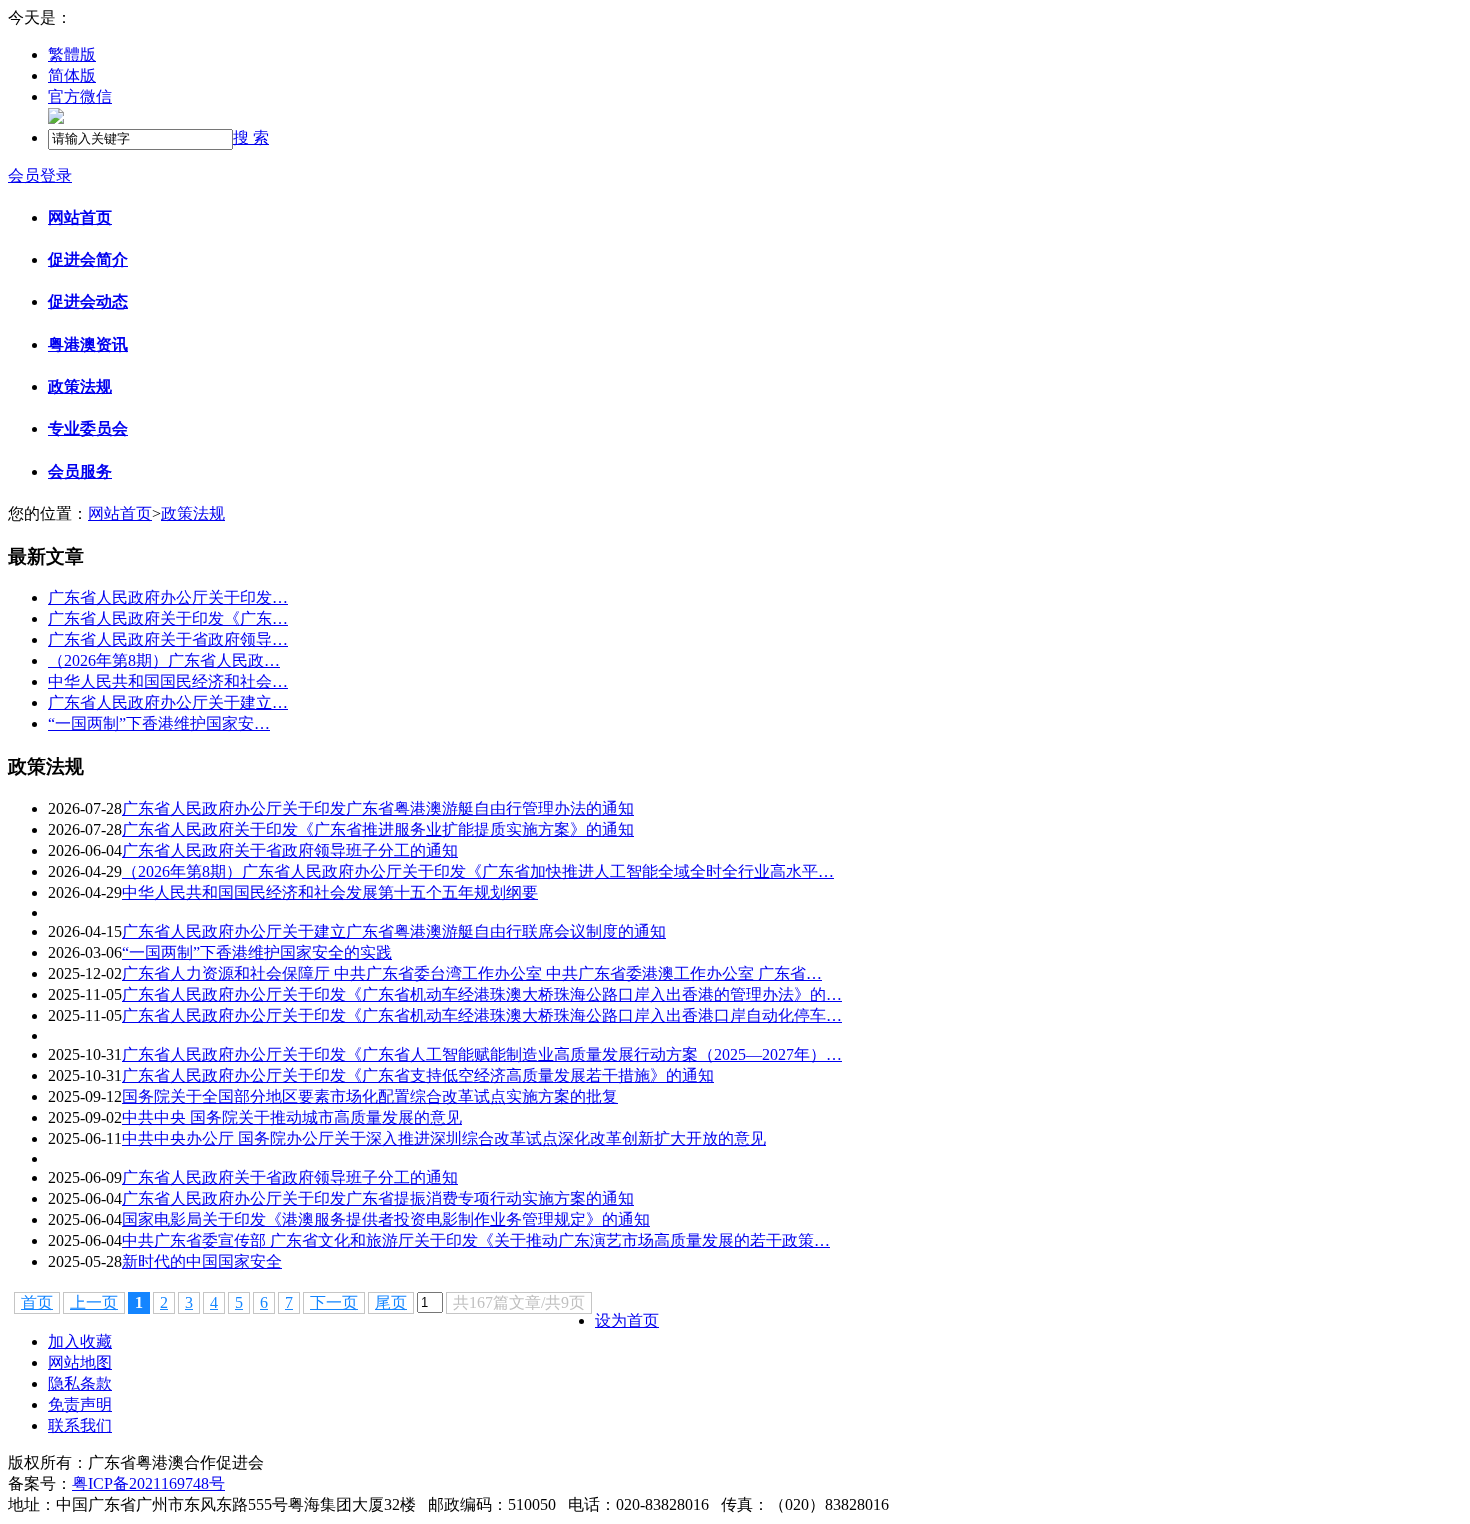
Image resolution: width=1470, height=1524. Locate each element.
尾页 (391, 1302)
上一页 (94, 1302)
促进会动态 (88, 301)
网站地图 (80, 1362)
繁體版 (72, 54)
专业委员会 (88, 428)
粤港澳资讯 (88, 344)
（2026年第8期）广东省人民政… (164, 660)
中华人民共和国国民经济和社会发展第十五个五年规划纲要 (330, 892)
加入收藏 (80, 1341)
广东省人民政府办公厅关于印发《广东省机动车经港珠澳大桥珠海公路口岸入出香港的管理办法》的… (482, 994)
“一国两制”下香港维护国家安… (159, 723)
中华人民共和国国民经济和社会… (168, 681)
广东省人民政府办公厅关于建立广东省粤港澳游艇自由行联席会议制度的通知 (394, 931)
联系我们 (80, 1425)
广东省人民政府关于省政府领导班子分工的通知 (290, 850)
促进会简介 (88, 259)
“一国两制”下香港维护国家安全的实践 (257, 952)
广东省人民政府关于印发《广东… (168, 618)
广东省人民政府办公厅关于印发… (168, 597)
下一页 (334, 1302)
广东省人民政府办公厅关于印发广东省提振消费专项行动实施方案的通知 (378, 1198)
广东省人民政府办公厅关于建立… (168, 702)
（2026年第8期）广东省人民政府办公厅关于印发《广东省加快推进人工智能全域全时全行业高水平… (478, 871)
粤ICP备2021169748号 (148, 1483)
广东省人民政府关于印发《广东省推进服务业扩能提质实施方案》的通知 (378, 829)
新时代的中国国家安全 (202, 1261)
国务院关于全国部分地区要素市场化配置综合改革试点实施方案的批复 (370, 1096)
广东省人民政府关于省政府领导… (168, 639)
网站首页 (80, 217)
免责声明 (80, 1404)
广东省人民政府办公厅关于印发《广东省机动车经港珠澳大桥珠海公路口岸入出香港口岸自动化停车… (482, 1015)
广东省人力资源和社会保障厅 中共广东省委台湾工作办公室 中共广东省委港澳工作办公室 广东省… (472, 973)
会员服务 (80, 471)
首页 (37, 1302)
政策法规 (80, 386)
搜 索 (251, 137)
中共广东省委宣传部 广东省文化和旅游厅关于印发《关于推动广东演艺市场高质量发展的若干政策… (476, 1240)
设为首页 (627, 1320)
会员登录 (40, 175)
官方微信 (80, 96)
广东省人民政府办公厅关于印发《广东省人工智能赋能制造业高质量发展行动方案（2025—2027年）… (482, 1054)
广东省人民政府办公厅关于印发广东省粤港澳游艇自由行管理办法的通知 (378, 808)
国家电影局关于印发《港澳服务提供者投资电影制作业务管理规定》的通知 (386, 1219)
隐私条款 (80, 1383)
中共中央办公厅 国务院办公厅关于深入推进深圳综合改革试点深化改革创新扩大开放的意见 (444, 1138)
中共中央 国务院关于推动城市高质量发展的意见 (292, 1117)
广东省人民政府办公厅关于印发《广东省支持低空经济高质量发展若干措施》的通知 (418, 1075)
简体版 (72, 75)
